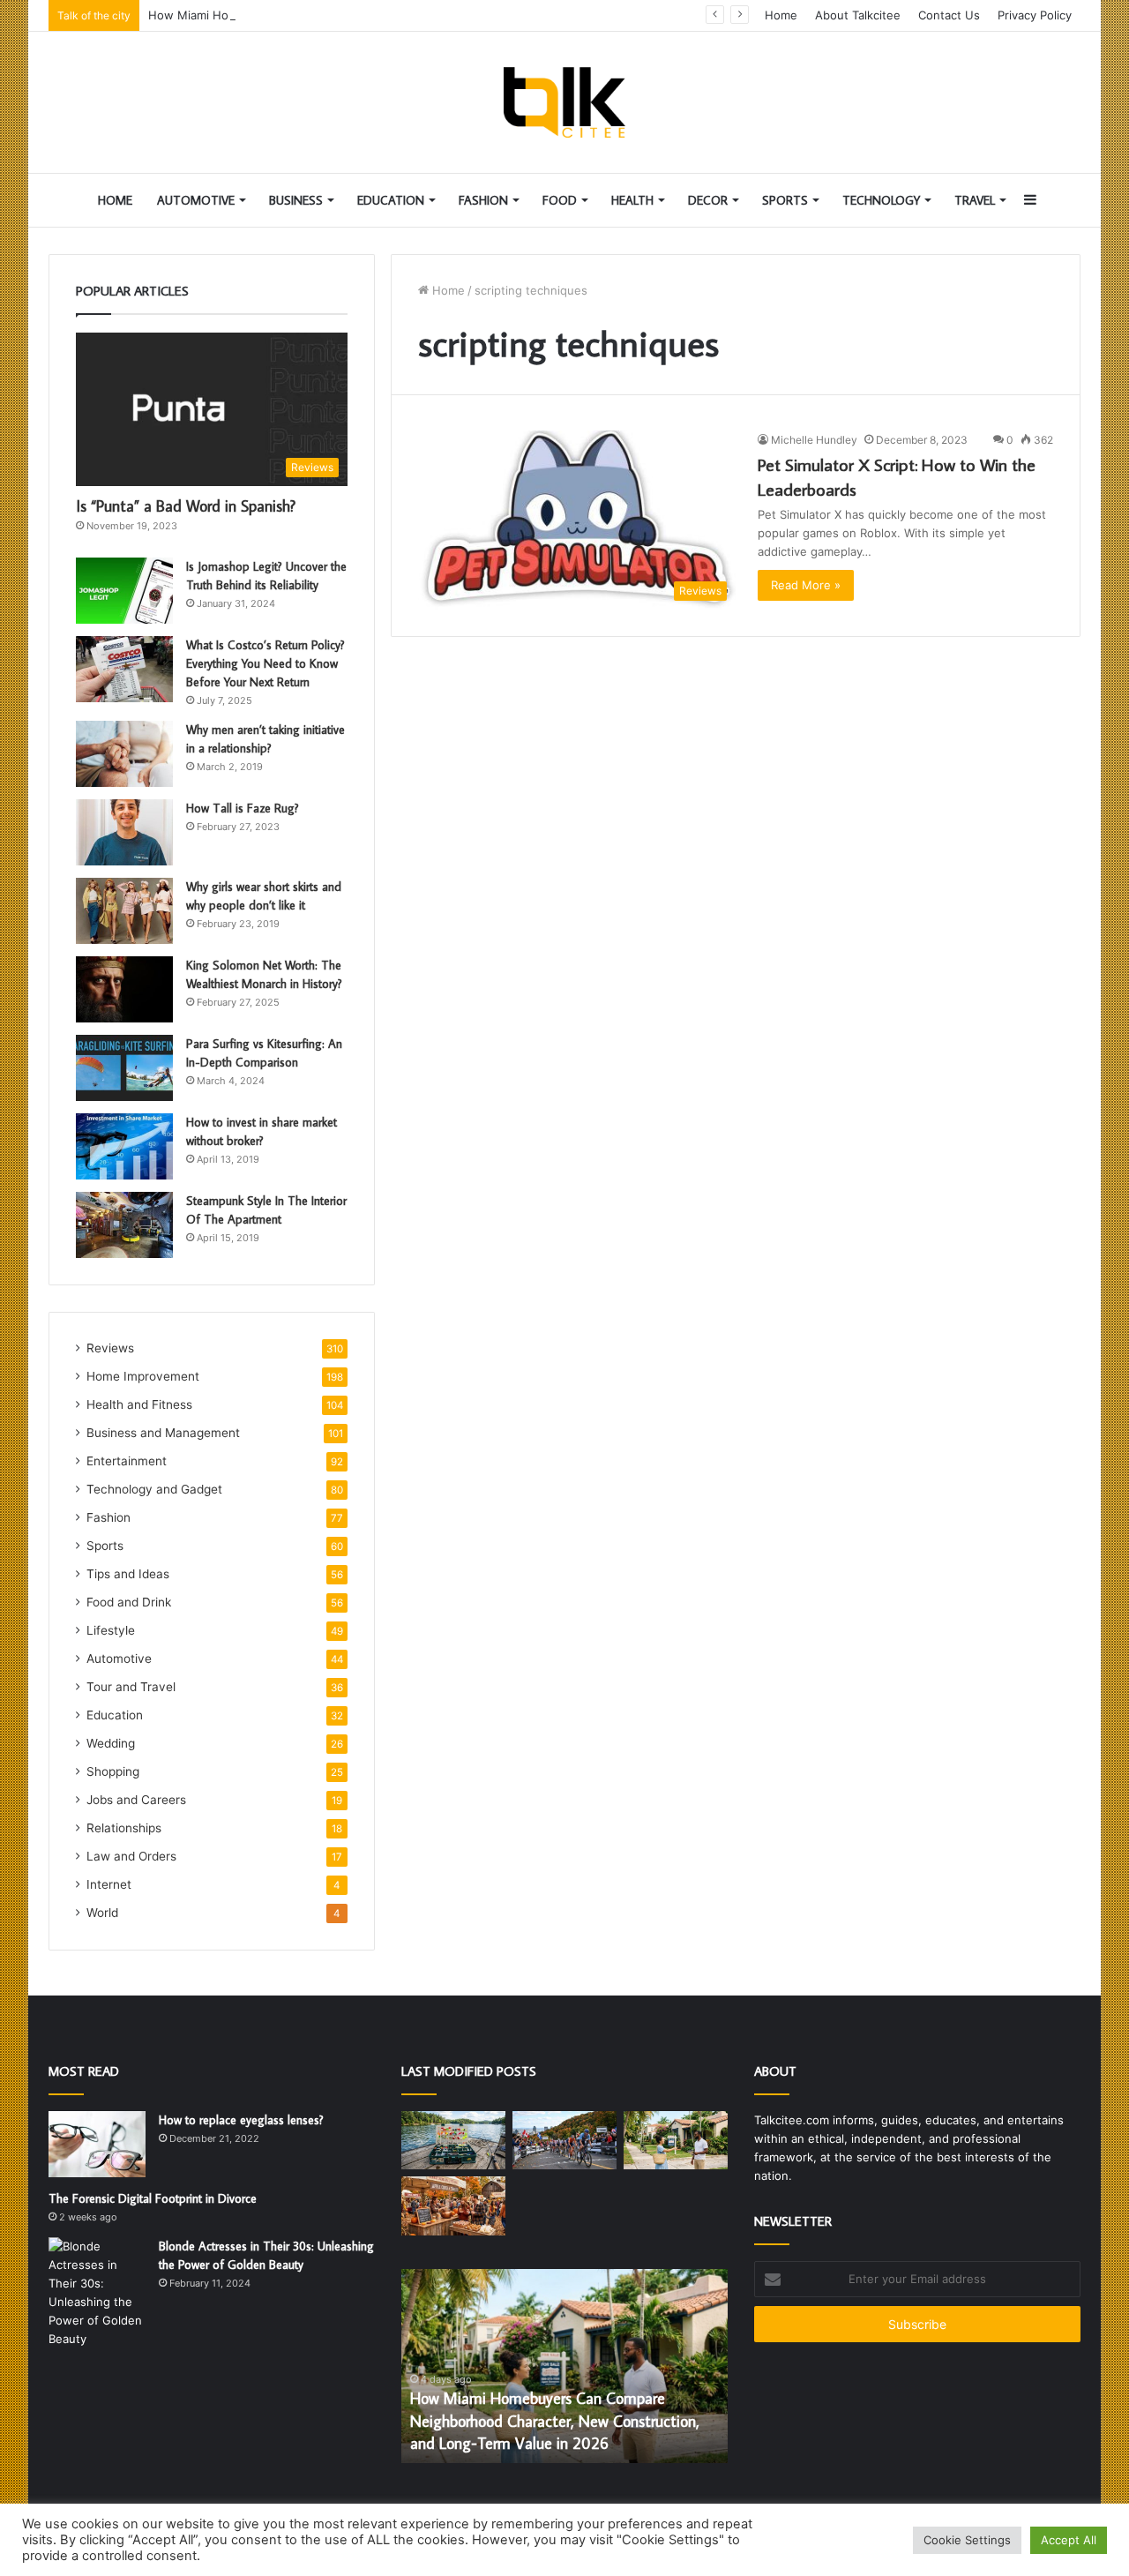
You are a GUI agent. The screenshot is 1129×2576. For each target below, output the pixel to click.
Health (632, 200)
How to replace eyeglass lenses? (241, 2120)
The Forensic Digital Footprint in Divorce (153, 2198)
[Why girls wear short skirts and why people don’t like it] (124, 911)
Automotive (196, 200)
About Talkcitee (858, 15)
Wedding (111, 1743)
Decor (708, 200)
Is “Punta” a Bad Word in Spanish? (186, 506)
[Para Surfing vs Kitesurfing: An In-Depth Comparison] (124, 1068)
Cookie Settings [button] (967, 2540)
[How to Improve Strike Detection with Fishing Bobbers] (453, 2141)
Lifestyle (111, 1630)
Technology (881, 200)
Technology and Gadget (154, 1489)
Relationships (124, 1828)
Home (781, 15)
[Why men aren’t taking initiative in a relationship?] (124, 754)
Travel (975, 200)
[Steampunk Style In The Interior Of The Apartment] (124, 1225)
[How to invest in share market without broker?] (124, 1146)
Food (560, 200)
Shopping (113, 1771)
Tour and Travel (131, 1687)
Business (296, 200)
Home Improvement (143, 1376)
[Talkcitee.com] (564, 102)
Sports (785, 200)
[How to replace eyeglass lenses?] (97, 2144)
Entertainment (127, 1461)
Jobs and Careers (136, 1800)
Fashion (483, 200)
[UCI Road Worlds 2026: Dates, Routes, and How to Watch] (564, 2141)
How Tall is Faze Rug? (243, 808)
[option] (564, 2366)
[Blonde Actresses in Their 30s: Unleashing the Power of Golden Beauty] (97, 2293)
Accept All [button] (1069, 2540)
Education (391, 200)
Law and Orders (131, 1856)
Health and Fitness (139, 1404)
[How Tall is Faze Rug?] (124, 832)
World (102, 1913)
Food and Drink (129, 1602)
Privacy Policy (1035, 15)
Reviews (110, 1348)
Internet (109, 1884)
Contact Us (949, 15)
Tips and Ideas (128, 1574)
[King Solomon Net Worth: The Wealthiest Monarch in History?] (124, 989)
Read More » (806, 585)
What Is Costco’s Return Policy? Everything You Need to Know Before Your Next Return (265, 663)
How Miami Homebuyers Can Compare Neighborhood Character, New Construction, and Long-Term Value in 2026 (555, 2420)
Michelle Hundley (814, 440)
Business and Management (163, 1433)
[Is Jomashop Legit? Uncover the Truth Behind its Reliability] (124, 591)
